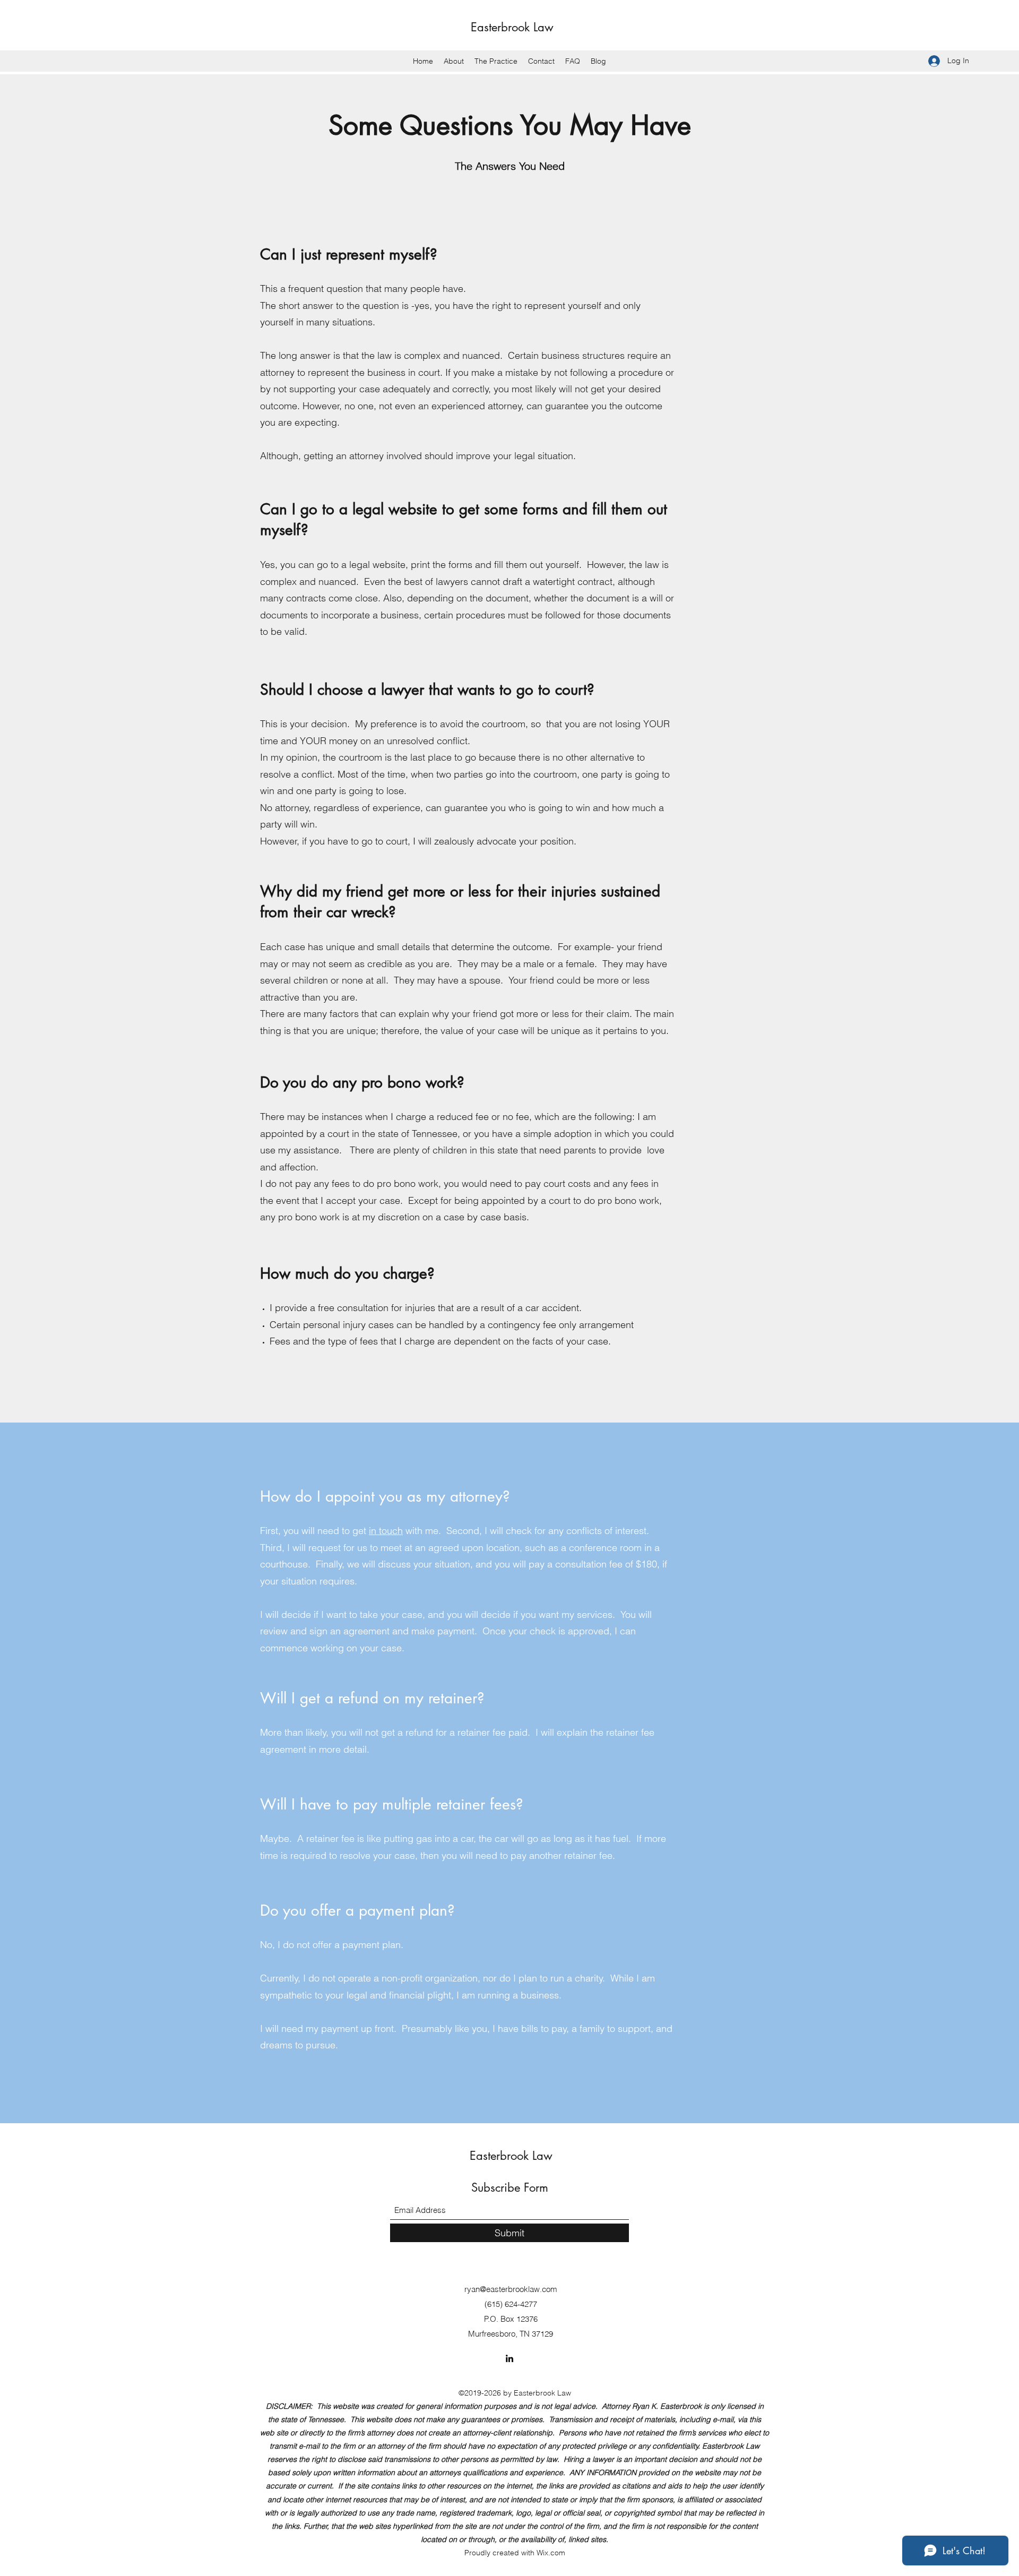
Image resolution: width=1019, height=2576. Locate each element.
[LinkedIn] (509, 2358)
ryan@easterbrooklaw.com (511, 2289)
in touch (386, 1531)
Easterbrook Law (512, 27)
